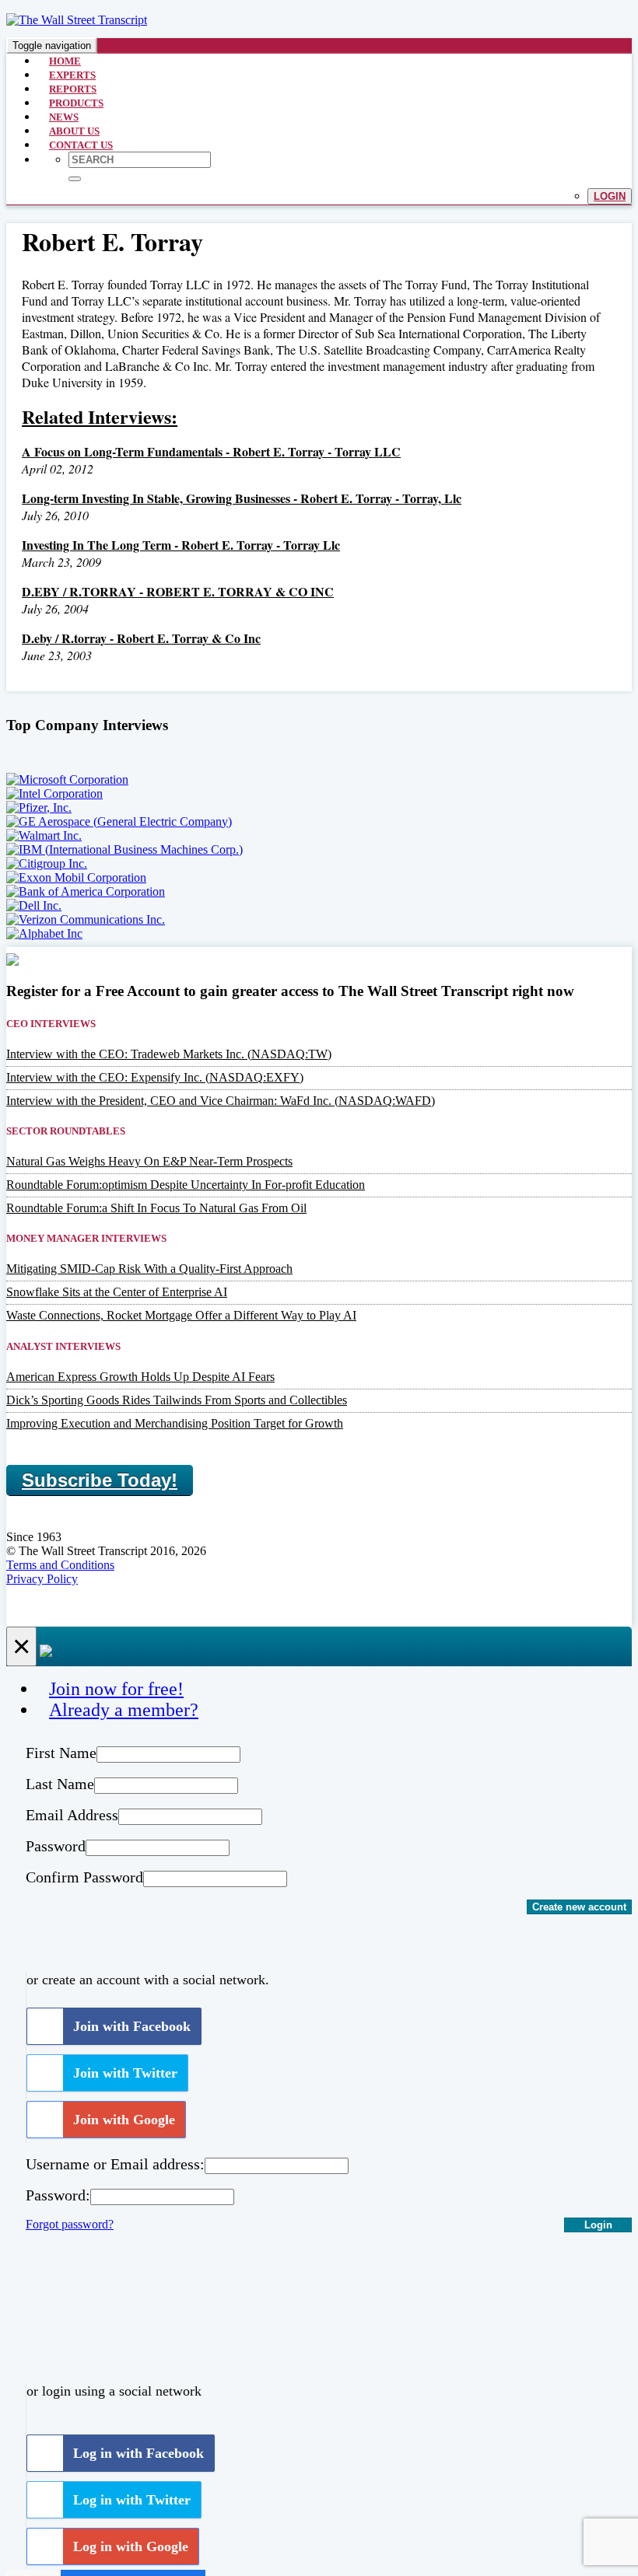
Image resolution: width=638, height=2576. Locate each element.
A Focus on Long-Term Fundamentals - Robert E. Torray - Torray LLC (211, 451)
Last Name (60, 1784)
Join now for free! (116, 1689)
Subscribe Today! (100, 1480)
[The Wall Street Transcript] (77, 20)
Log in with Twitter (132, 2500)
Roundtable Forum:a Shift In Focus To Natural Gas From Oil (156, 1208)
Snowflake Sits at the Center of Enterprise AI (117, 1292)
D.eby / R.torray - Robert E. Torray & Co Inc (141, 638)
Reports (73, 89)
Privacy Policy (42, 1579)
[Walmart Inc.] (44, 835)
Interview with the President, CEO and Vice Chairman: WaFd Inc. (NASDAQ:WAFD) (221, 1101)
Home (65, 61)
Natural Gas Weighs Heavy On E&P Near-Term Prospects (149, 1161)
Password (56, 1846)
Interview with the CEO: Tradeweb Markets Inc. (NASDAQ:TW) (169, 1054)
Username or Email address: (115, 2164)
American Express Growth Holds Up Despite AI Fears (140, 1377)
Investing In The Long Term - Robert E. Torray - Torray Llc (181, 545)
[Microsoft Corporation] (67, 779)
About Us (74, 131)
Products (76, 103)
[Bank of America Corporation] (86, 891)
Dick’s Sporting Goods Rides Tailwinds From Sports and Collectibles (177, 1400)
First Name (61, 1753)
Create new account (579, 1907)
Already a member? (124, 1710)
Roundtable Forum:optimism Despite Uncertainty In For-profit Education (186, 1185)
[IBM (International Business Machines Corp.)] (124, 849)
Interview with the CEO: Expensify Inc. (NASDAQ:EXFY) (155, 1077)
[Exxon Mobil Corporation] (76, 877)
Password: (58, 2195)
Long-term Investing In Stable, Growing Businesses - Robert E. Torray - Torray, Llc (242, 498)
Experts (72, 75)
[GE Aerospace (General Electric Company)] (119, 821)
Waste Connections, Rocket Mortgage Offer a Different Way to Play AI (181, 1315)
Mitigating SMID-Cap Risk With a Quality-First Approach (149, 1269)
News (64, 117)
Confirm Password (84, 1877)
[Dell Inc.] (34, 905)
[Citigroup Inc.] (47, 863)
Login (610, 196)
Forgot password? (70, 2224)
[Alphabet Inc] (44, 933)
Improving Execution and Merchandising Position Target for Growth (175, 1423)
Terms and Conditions (60, 1565)
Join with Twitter (125, 2073)
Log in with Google (131, 2546)
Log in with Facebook (138, 2453)
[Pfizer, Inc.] (39, 807)
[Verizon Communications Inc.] (86, 919)
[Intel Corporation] (54, 793)
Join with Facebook (132, 2026)
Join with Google (124, 2120)
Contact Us (81, 145)
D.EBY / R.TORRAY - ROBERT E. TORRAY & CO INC (178, 591)
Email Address (72, 1815)
